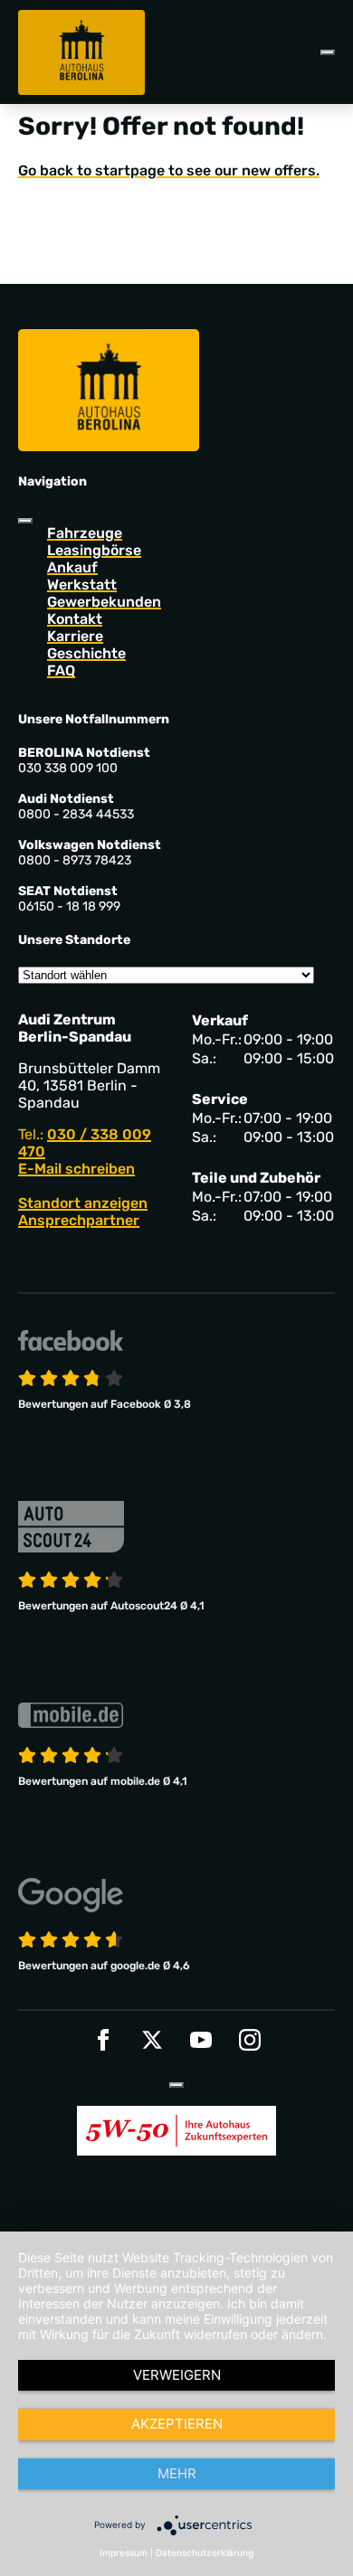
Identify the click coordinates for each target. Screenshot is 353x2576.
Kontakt (75, 619)
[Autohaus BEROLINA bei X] (152, 2040)
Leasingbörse (94, 550)
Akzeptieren (177, 2424)
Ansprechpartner (79, 1220)
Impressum (124, 2552)
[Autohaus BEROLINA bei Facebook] (103, 2040)
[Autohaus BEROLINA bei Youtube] (201, 2040)
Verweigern (177, 2375)
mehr (177, 2473)
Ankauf (72, 567)
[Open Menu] (328, 52)
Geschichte (86, 653)
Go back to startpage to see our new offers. (169, 170)
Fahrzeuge (85, 533)
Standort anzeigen (83, 1203)
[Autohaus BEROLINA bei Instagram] (250, 2040)
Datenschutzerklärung (205, 2552)
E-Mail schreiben (76, 1169)
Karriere (75, 636)
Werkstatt (82, 585)
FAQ (61, 670)
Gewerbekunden (104, 602)
